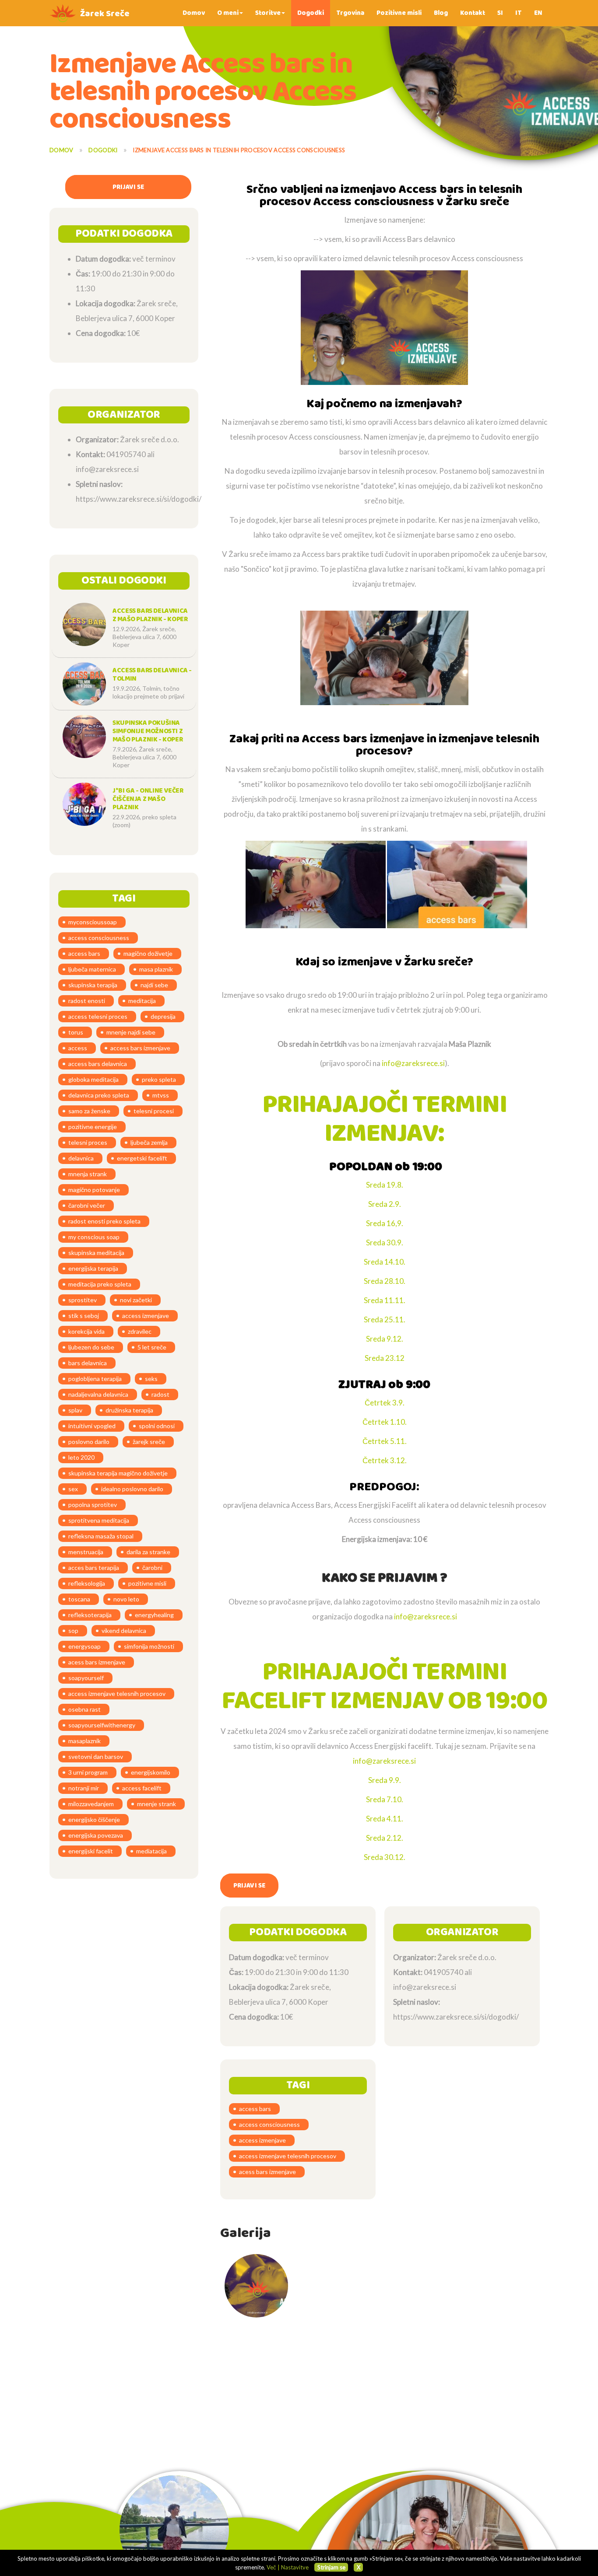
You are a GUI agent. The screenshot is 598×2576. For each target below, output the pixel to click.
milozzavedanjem (91, 1804)
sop (73, 1631)
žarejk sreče (149, 1442)
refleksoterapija (90, 1615)
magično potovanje (94, 1190)
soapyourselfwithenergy (102, 1725)
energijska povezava (96, 1835)
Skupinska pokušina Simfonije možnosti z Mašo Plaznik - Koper (148, 731)
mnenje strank (157, 1804)
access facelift (142, 1788)
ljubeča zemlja (149, 1142)
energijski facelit (91, 1851)
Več (271, 2567)
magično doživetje (148, 953)
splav (75, 1410)
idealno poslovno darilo (132, 1489)
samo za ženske (89, 1111)
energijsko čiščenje (94, 1819)
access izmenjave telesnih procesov (117, 1693)
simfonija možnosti (149, 1646)
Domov (194, 13)
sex (73, 1489)
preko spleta (159, 1079)
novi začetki (136, 1300)
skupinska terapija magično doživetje (118, 1473)
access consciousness (99, 938)
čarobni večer (87, 1205)
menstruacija (86, 1552)
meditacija (142, 1001)
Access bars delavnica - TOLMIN (152, 675)
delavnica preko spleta (99, 1095)
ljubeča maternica (92, 969)
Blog (441, 13)
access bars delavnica (98, 1064)
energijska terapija (93, 1268)
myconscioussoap (93, 922)
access (78, 1048)
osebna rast (84, 1709)
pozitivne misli (147, 1583)
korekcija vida (86, 1331)
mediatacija (151, 1851)
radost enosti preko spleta (104, 1221)
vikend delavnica (124, 1631)
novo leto (126, 1599)
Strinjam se (331, 2567)
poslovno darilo (89, 1442)
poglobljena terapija (95, 1379)
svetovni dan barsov (96, 1756)
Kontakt (473, 13)
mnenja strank (88, 1174)
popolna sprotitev (93, 1505)
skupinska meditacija (96, 1253)
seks (151, 1379)
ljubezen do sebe (91, 1347)
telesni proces (88, 1142)
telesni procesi (154, 1111)
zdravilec (140, 1331)
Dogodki (311, 13)
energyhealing (154, 1615)
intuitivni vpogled (92, 1426)
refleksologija (87, 1583)
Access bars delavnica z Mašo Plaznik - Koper (150, 615)
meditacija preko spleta (100, 1284)
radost (160, 1394)
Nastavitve (295, 2567)
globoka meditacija (93, 1079)
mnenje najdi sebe (131, 1032)
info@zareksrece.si (413, 1063)
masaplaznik (84, 1741)
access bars (84, 953)
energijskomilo (151, 1772)
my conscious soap (94, 1237)
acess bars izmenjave (97, 1662)
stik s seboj (84, 1316)
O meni (228, 13)
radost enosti (87, 1001)
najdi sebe (154, 985)
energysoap (84, 1646)
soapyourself (86, 1678)
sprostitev (83, 1300)
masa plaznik (156, 969)
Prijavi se (128, 187)
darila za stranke (148, 1552)
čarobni (152, 1568)
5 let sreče (152, 1347)
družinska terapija (129, 1410)
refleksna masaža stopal (101, 1536)
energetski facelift (142, 1158)
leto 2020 (81, 1457)
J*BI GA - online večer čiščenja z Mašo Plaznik (148, 799)
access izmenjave (146, 1316)
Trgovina (350, 13)
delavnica (81, 1158)
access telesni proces (98, 1016)
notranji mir (84, 1788)
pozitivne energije (93, 1127)
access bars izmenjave (140, 1048)
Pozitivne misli (399, 13)
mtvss (161, 1095)
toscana (79, 1599)
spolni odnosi (157, 1426)
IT (519, 13)
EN (538, 13)
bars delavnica (88, 1363)
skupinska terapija (93, 985)
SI (500, 13)
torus (76, 1032)
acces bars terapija (94, 1568)
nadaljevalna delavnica (98, 1394)
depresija (163, 1016)
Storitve (268, 13)
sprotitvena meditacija (99, 1520)
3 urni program (88, 1772)
